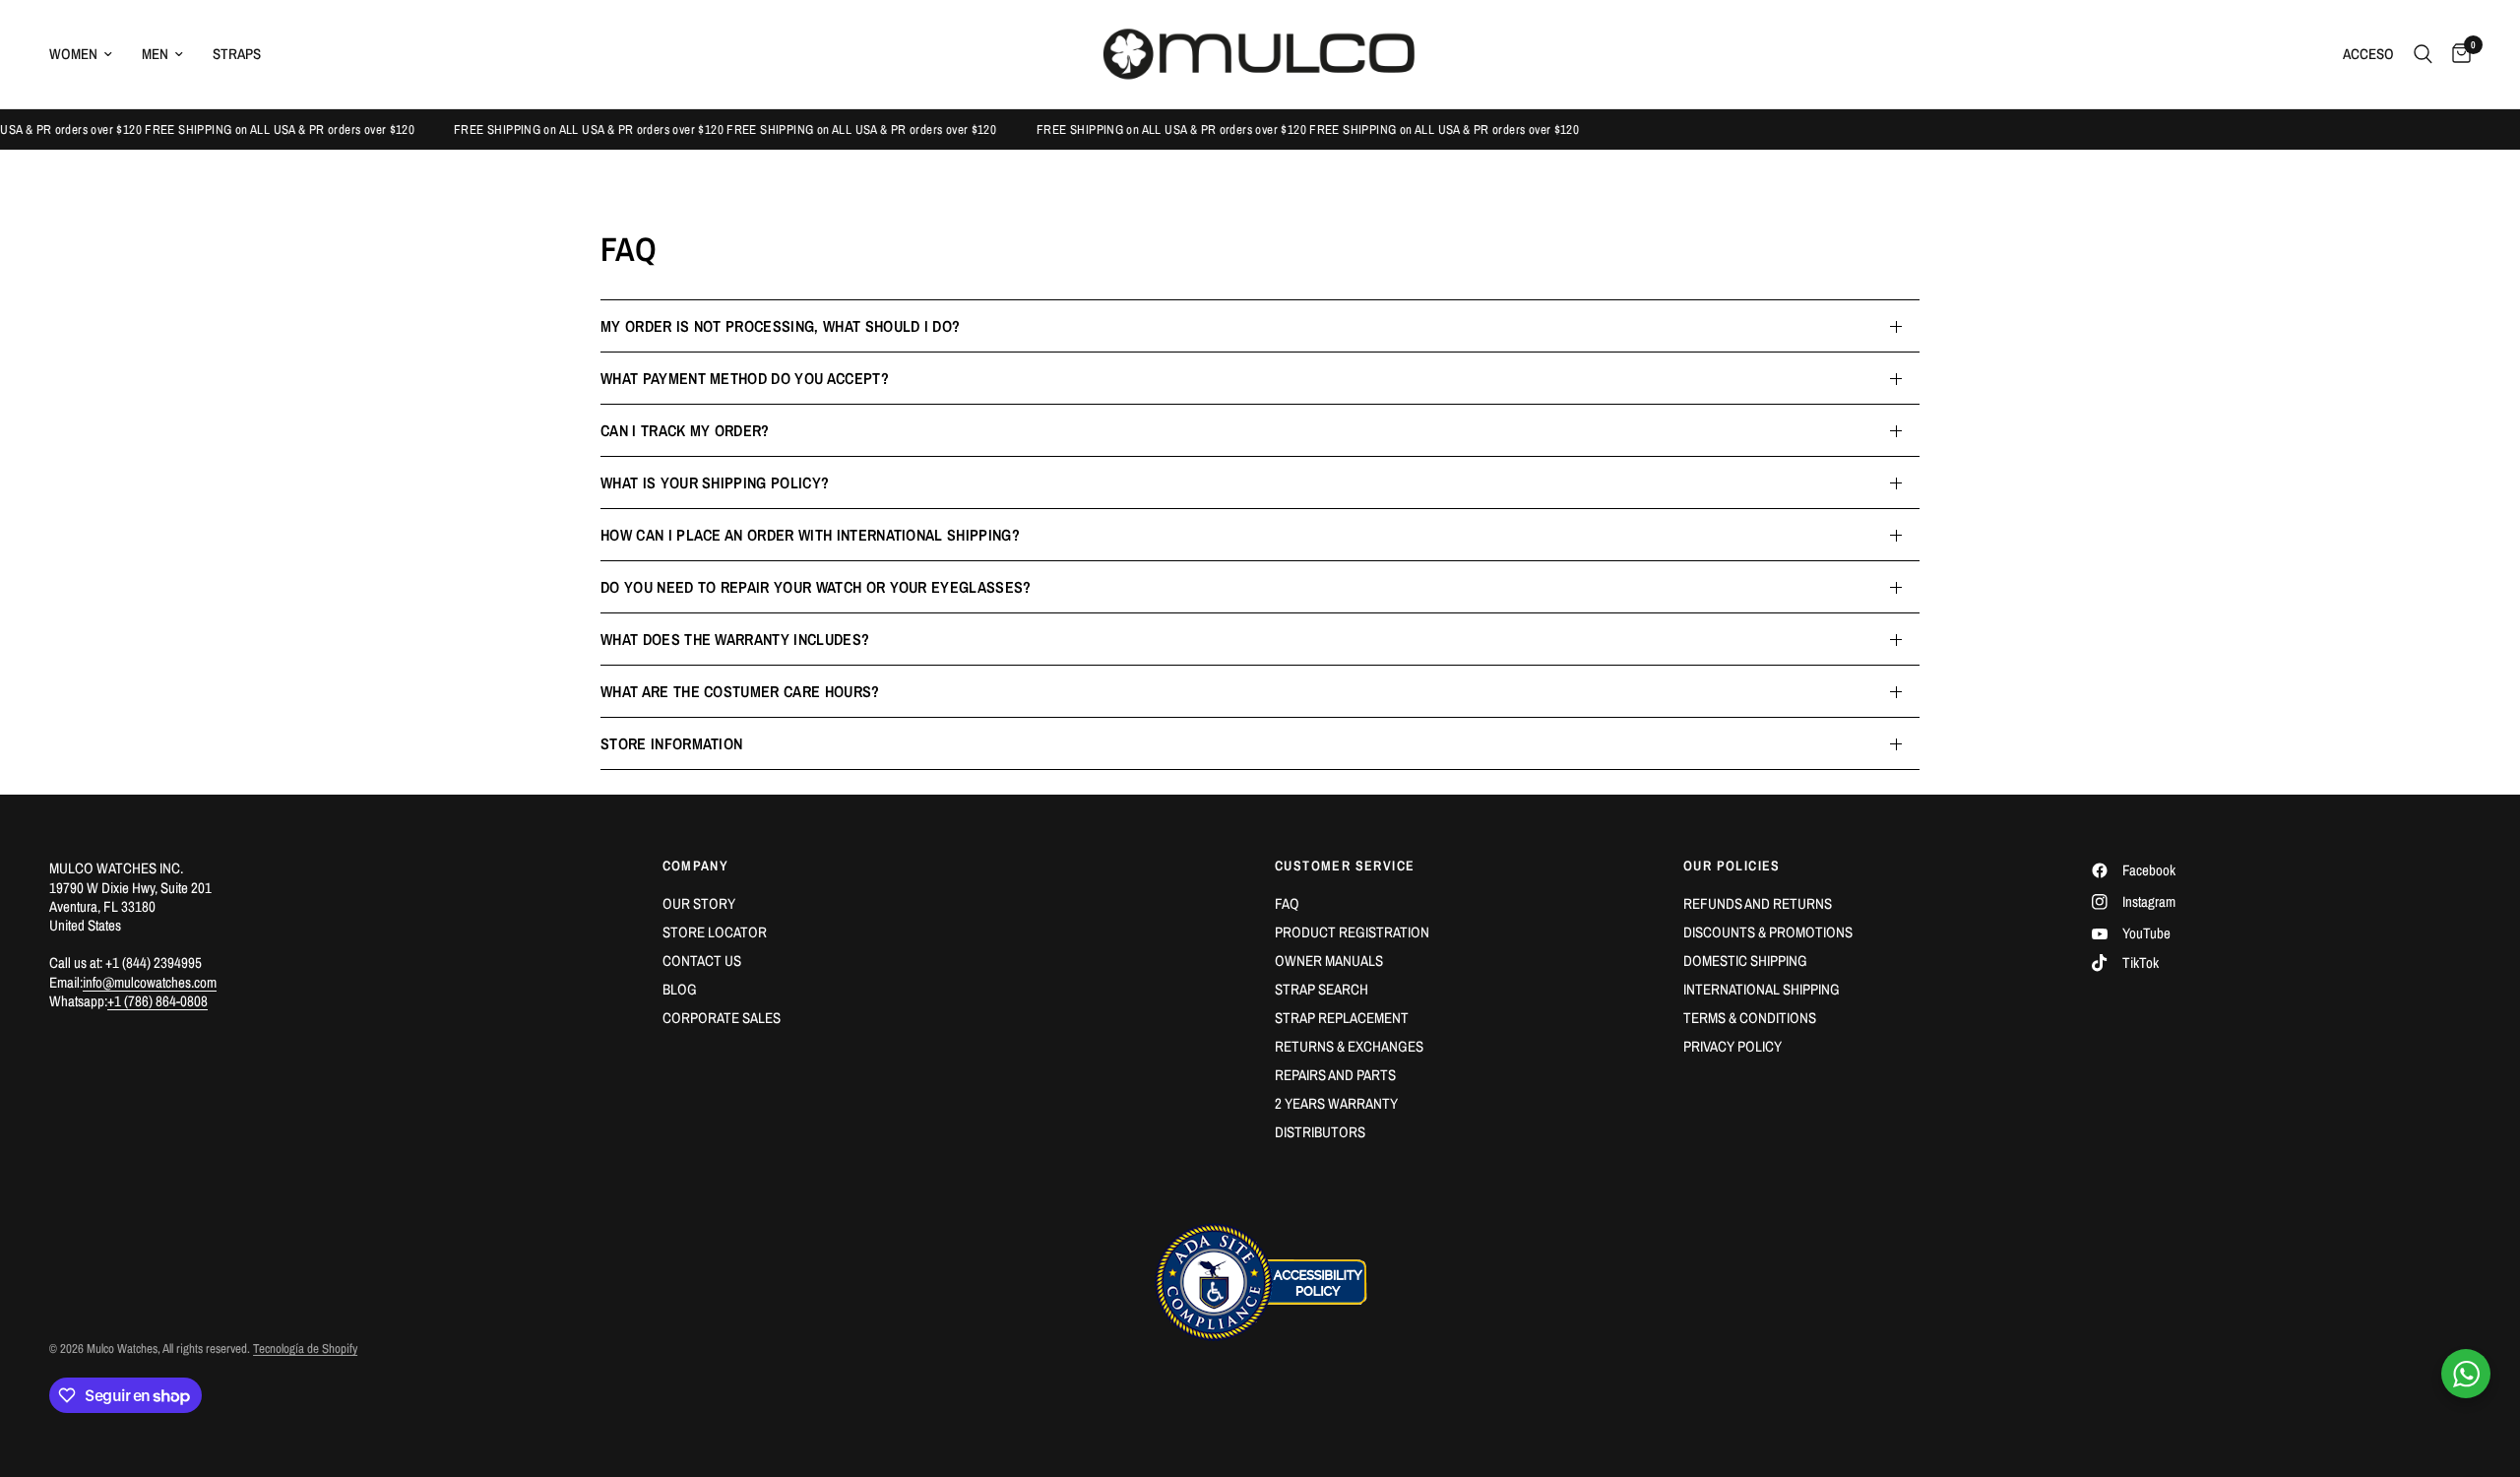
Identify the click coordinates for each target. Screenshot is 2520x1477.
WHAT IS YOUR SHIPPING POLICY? (715, 482)
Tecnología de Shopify (305, 1349)
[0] (2457, 54)
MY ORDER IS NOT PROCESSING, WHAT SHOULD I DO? (780, 326)
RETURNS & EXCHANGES (1349, 1046)
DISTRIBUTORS (1320, 1132)
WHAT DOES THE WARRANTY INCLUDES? (735, 639)
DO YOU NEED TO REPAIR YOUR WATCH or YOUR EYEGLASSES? (816, 587)
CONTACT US (702, 961)
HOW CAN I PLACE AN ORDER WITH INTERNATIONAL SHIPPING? (810, 535)
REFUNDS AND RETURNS (1758, 903)
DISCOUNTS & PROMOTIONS (1768, 932)
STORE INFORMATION (671, 743)
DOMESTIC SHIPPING (1745, 961)
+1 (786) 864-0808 (157, 1001)
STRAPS (237, 54)
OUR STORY (699, 903)
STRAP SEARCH (1322, 989)
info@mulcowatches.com (150, 982)
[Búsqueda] (2423, 54)
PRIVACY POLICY (1732, 1046)
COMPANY (696, 866)
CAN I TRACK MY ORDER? (685, 430)
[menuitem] (88, 54)
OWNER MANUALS (1329, 961)
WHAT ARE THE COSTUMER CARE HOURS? (740, 691)
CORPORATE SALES (722, 1018)
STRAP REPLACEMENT (1342, 1018)
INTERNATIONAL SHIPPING (1762, 989)
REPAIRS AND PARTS (1335, 1075)
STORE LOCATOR (715, 932)
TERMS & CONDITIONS (1750, 1018)
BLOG (680, 989)
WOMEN (73, 54)
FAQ (1287, 903)
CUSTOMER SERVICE (1345, 866)
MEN (155, 54)
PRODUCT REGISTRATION (1352, 932)
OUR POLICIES (1732, 866)
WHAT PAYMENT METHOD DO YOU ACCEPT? (745, 378)
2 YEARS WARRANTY (1336, 1103)
